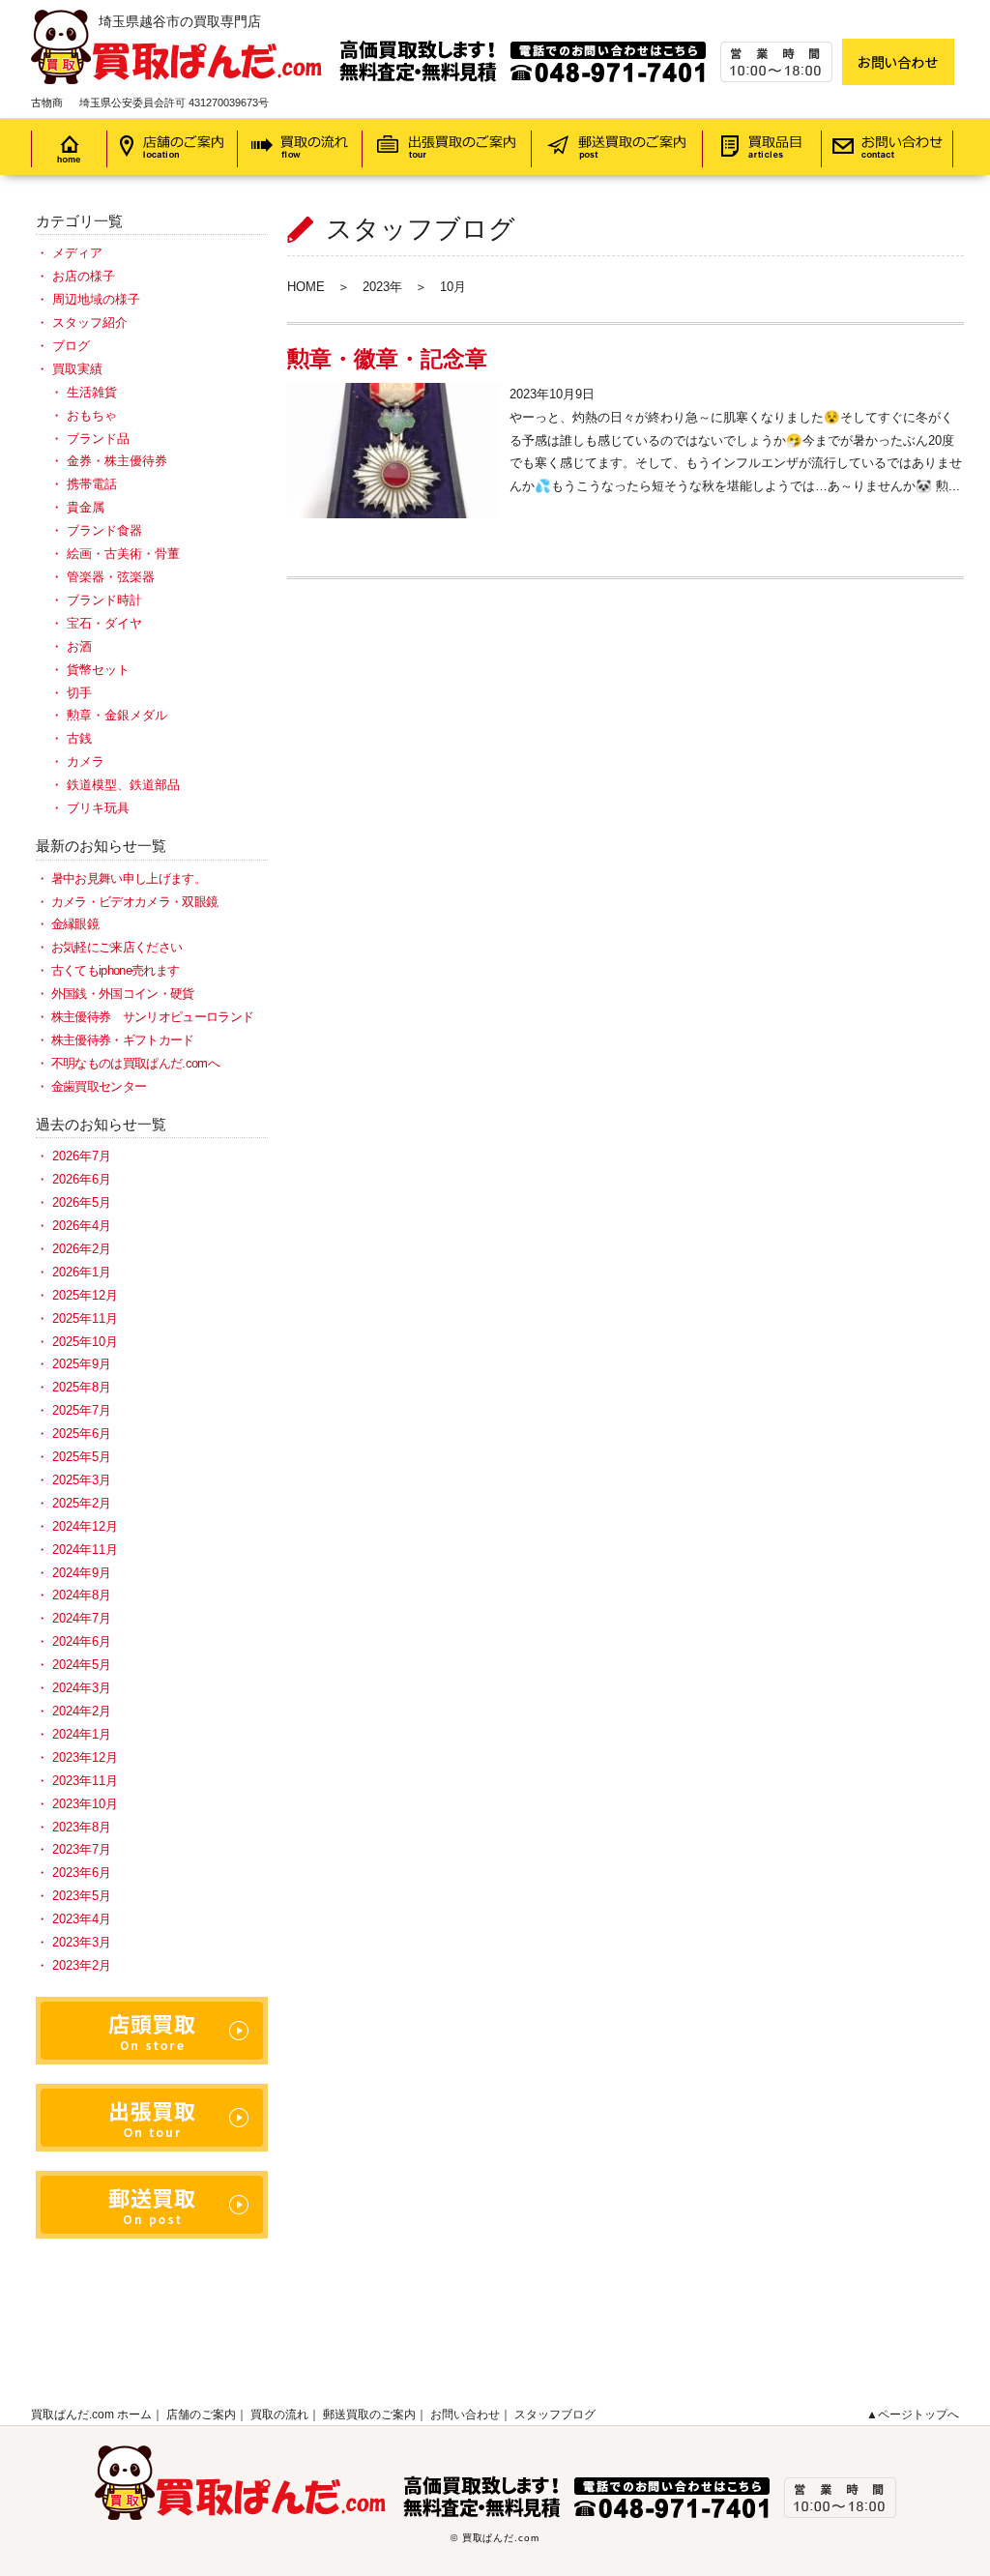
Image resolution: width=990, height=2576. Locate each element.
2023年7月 (82, 1849)
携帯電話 (92, 484)
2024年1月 (82, 1734)
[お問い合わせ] (898, 62)
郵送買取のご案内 (369, 2415)
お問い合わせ (465, 2415)
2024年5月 (82, 1665)
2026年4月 (82, 1226)
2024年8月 (82, 1595)
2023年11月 (85, 1781)
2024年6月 (82, 1641)
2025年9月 (82, 1364)
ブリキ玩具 (98, 808)
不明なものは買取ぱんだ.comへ (135, 1063)
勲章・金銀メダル (117, 715)
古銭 (79, 738)
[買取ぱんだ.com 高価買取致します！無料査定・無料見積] (432, 21)
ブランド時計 (104, 600)
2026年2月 (82, 1249)
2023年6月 (82, 1873)
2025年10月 (85, 1342)
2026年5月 (82, 1202)
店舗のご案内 (201, 2415)
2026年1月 (82, 1272)
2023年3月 (82, 1942)
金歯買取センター (99, 1086)
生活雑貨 (92, 392)
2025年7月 (82, 1410)
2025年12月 (85, 1295)
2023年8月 (82, 1827)
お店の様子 (84, 276)
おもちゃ (92, 415)
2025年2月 (82, 1503)
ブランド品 (98, 439)
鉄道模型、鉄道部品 (123, 785)
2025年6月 (82, 1434)
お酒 (79, 646)
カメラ (86, 761)
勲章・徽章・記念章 (387, 359)
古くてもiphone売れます (115, 970)
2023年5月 (82, 1896)
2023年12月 (85, 1757)
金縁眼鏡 (75, 924)
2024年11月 (85, 1550)
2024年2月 (82, 1711)
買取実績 (77, 369)
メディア (77, 253)
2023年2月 (82, 1965)
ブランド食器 (104, 530)
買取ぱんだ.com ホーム (91, 2415)
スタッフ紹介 (90, 322)
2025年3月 (82, 1480)
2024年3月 (82, 1688)
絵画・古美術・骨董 (123, 554)
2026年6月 (82, 1179)
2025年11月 (85, 1318)
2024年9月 (82, 1573)
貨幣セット (98, 670)
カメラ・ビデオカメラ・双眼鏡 (134, 902)
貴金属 (86, 507)
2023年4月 (82, 1919)
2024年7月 (82, 1618)
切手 (79, 693)
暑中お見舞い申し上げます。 (129, 878)
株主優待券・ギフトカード (123, 1040)
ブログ (71, 346)
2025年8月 (82, 1387)
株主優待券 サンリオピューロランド (152, 1017)
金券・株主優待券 (117, 461)
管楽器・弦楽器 (111, 577)
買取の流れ (279, 2415)
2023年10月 (85, 1804)
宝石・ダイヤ (104, 623)
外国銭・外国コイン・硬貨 (123, 994)
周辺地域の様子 (96, 299)
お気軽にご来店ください (116, 947)
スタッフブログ (555, 2415)
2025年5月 (82, 1457)
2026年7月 (82, 1156)
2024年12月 (85, 1526)
